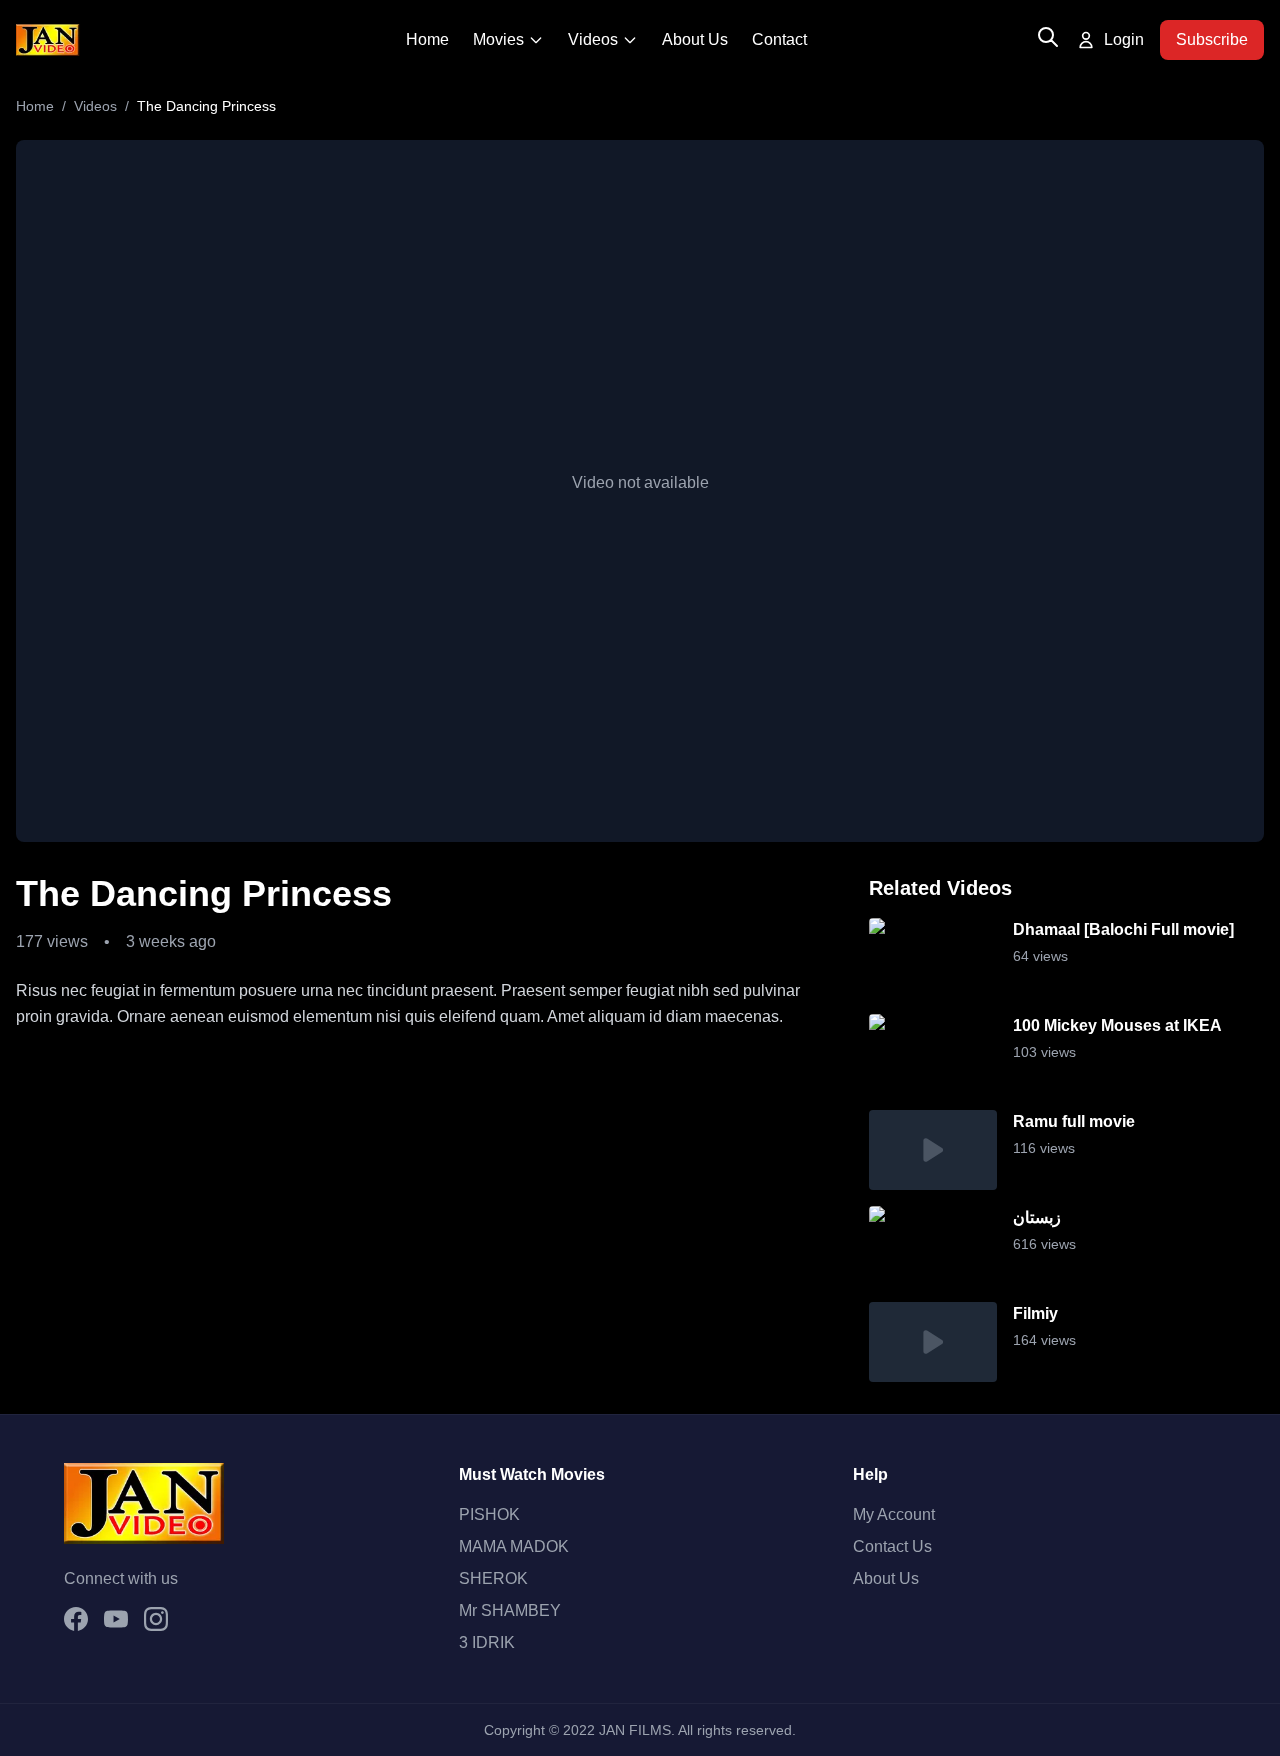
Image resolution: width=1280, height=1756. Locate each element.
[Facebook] (76, 1619)
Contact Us (892, 1546)
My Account (894, 1514)
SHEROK (493, 1578)
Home (427, 39)
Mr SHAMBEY (510, 1610)
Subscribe (1212, 39)
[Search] (1048, 37)
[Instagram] (156, 1619)
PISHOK (489, 1514)
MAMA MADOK (514, 1546)
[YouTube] (116, 1619)
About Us (695, 39)
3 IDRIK (487, 1642)
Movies (498, 39)
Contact (779, 39)
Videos (593, 39)
